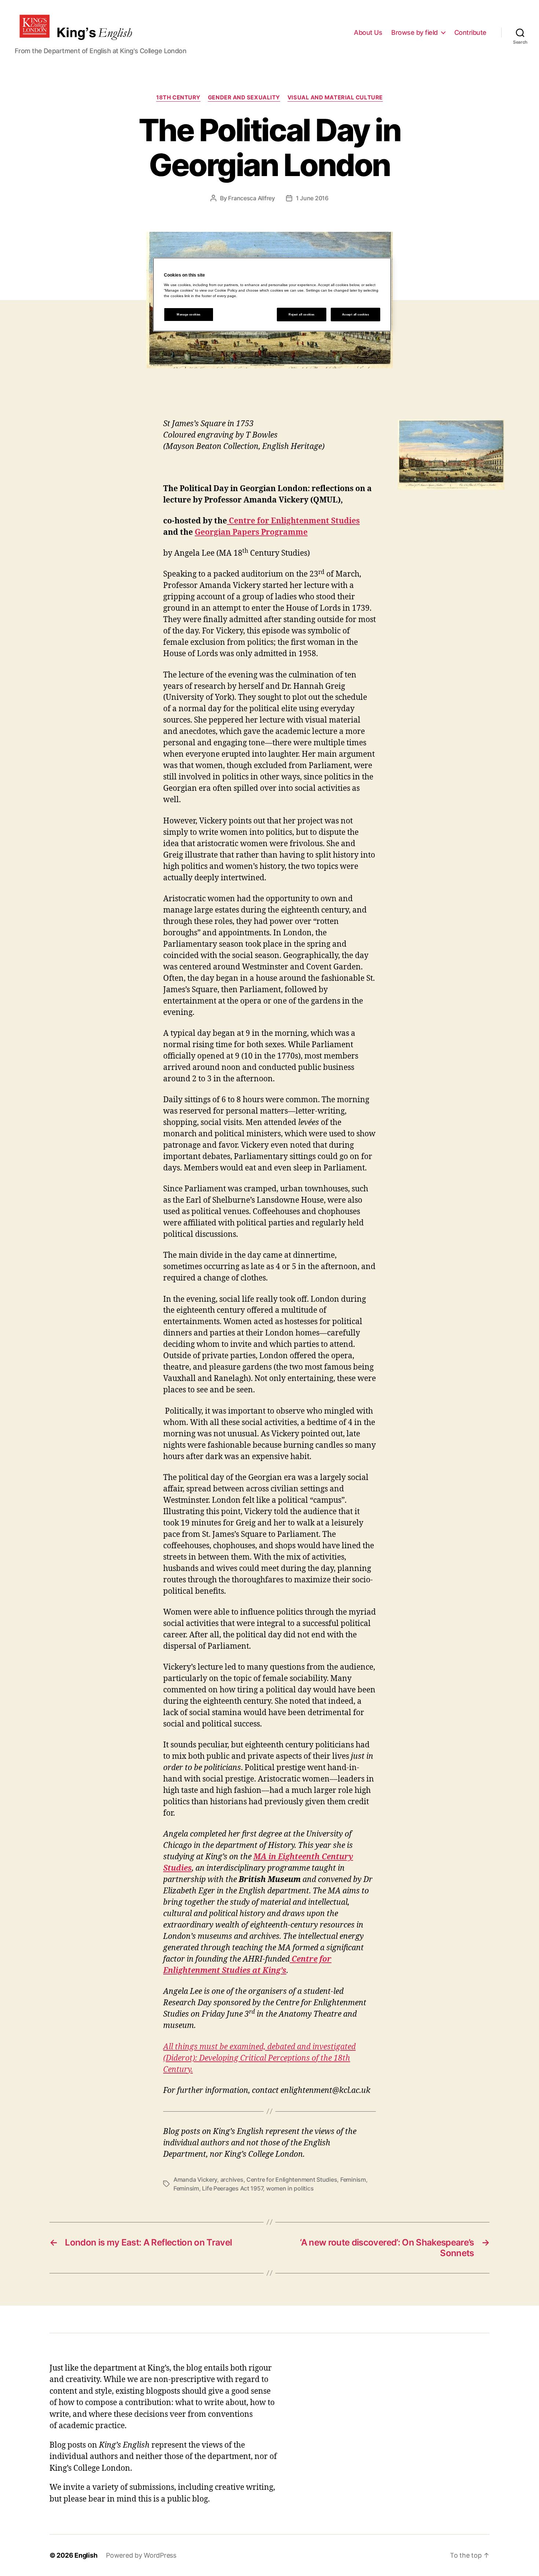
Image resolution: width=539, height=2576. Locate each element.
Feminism (353, 2179)
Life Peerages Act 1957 (232, 2188)
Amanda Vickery (195, 2179)
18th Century (178, 98)
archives (232, 2179)
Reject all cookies (301, 315)
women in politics (290, 2188)
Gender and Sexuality (244, 98)
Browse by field (415, 32)
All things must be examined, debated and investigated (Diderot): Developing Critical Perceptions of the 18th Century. (259, 2058)
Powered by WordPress (141, 2555)
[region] (272, 295)
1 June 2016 (312, 198)
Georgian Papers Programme (251, 532)
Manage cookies (189, 315)
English (86, 2555)
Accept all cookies (355, 315)
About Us (368, 32)
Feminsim (186, 2188)
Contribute (470, 32)
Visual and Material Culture (335, 98)
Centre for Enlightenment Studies (293, 521)
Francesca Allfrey (251, 198)
